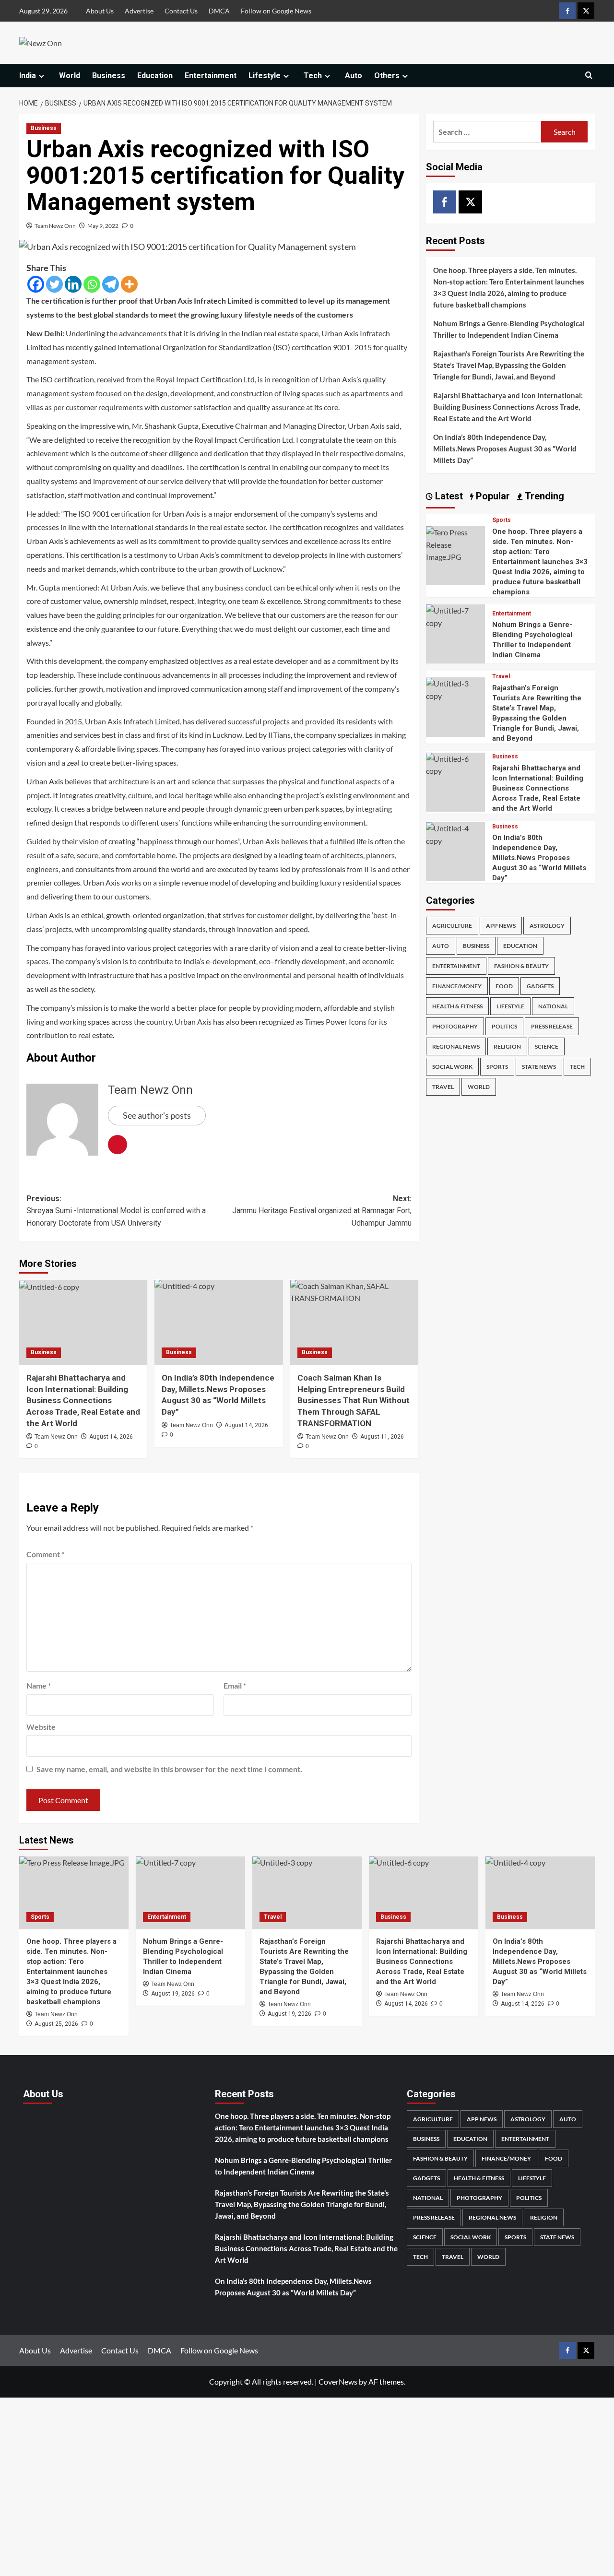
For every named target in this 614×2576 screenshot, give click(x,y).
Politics (504, 1026)
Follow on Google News (276, 11)
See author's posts (157, 1115)
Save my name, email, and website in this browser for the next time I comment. (169, 1769)
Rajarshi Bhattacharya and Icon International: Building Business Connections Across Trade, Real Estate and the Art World (83, 1400)
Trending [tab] (543, 496)
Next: (322, 1211)
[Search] (589, 76)
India (28, 76)
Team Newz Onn (55, 226)
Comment (45, 1554)
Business (109, 76)
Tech (313, 76)
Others (387, 76)
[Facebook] (36, 284)
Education (155, 76)
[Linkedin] (73, 284)
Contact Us (181, 11)
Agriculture (452, 926)
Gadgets (540, 986)
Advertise (139, 11)
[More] (129, 284)
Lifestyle (265, 76)
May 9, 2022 (103, 226)
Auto (354, 76)
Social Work (452, 1067)
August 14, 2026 (111, 1437)
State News (539, 1067)
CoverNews (338, 2381)
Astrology (547, 926)
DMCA (219, 11)
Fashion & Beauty (521, 966)
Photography (455, 1026)
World (70, 76)
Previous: (116, 1211)
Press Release (552, 1026)
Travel (501, 677)
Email (235, 1685)
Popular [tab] (492, 496)
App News (501, 926)
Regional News (456, 1046)
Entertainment (211, 76)
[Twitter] (54, 284)
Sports (502, 520)
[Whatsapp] (92, 284)
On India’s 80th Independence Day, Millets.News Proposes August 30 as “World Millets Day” (505, 449)
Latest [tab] (448, 496)
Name (39, 1685)
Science (547, 1046)
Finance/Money (457, 986)
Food (504, 986)
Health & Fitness (457, 1006)
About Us (100, 11)
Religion (507, 1046)
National (553, 1006)
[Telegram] (111, 284)
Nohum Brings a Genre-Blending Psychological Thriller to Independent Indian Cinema (509, 329)
